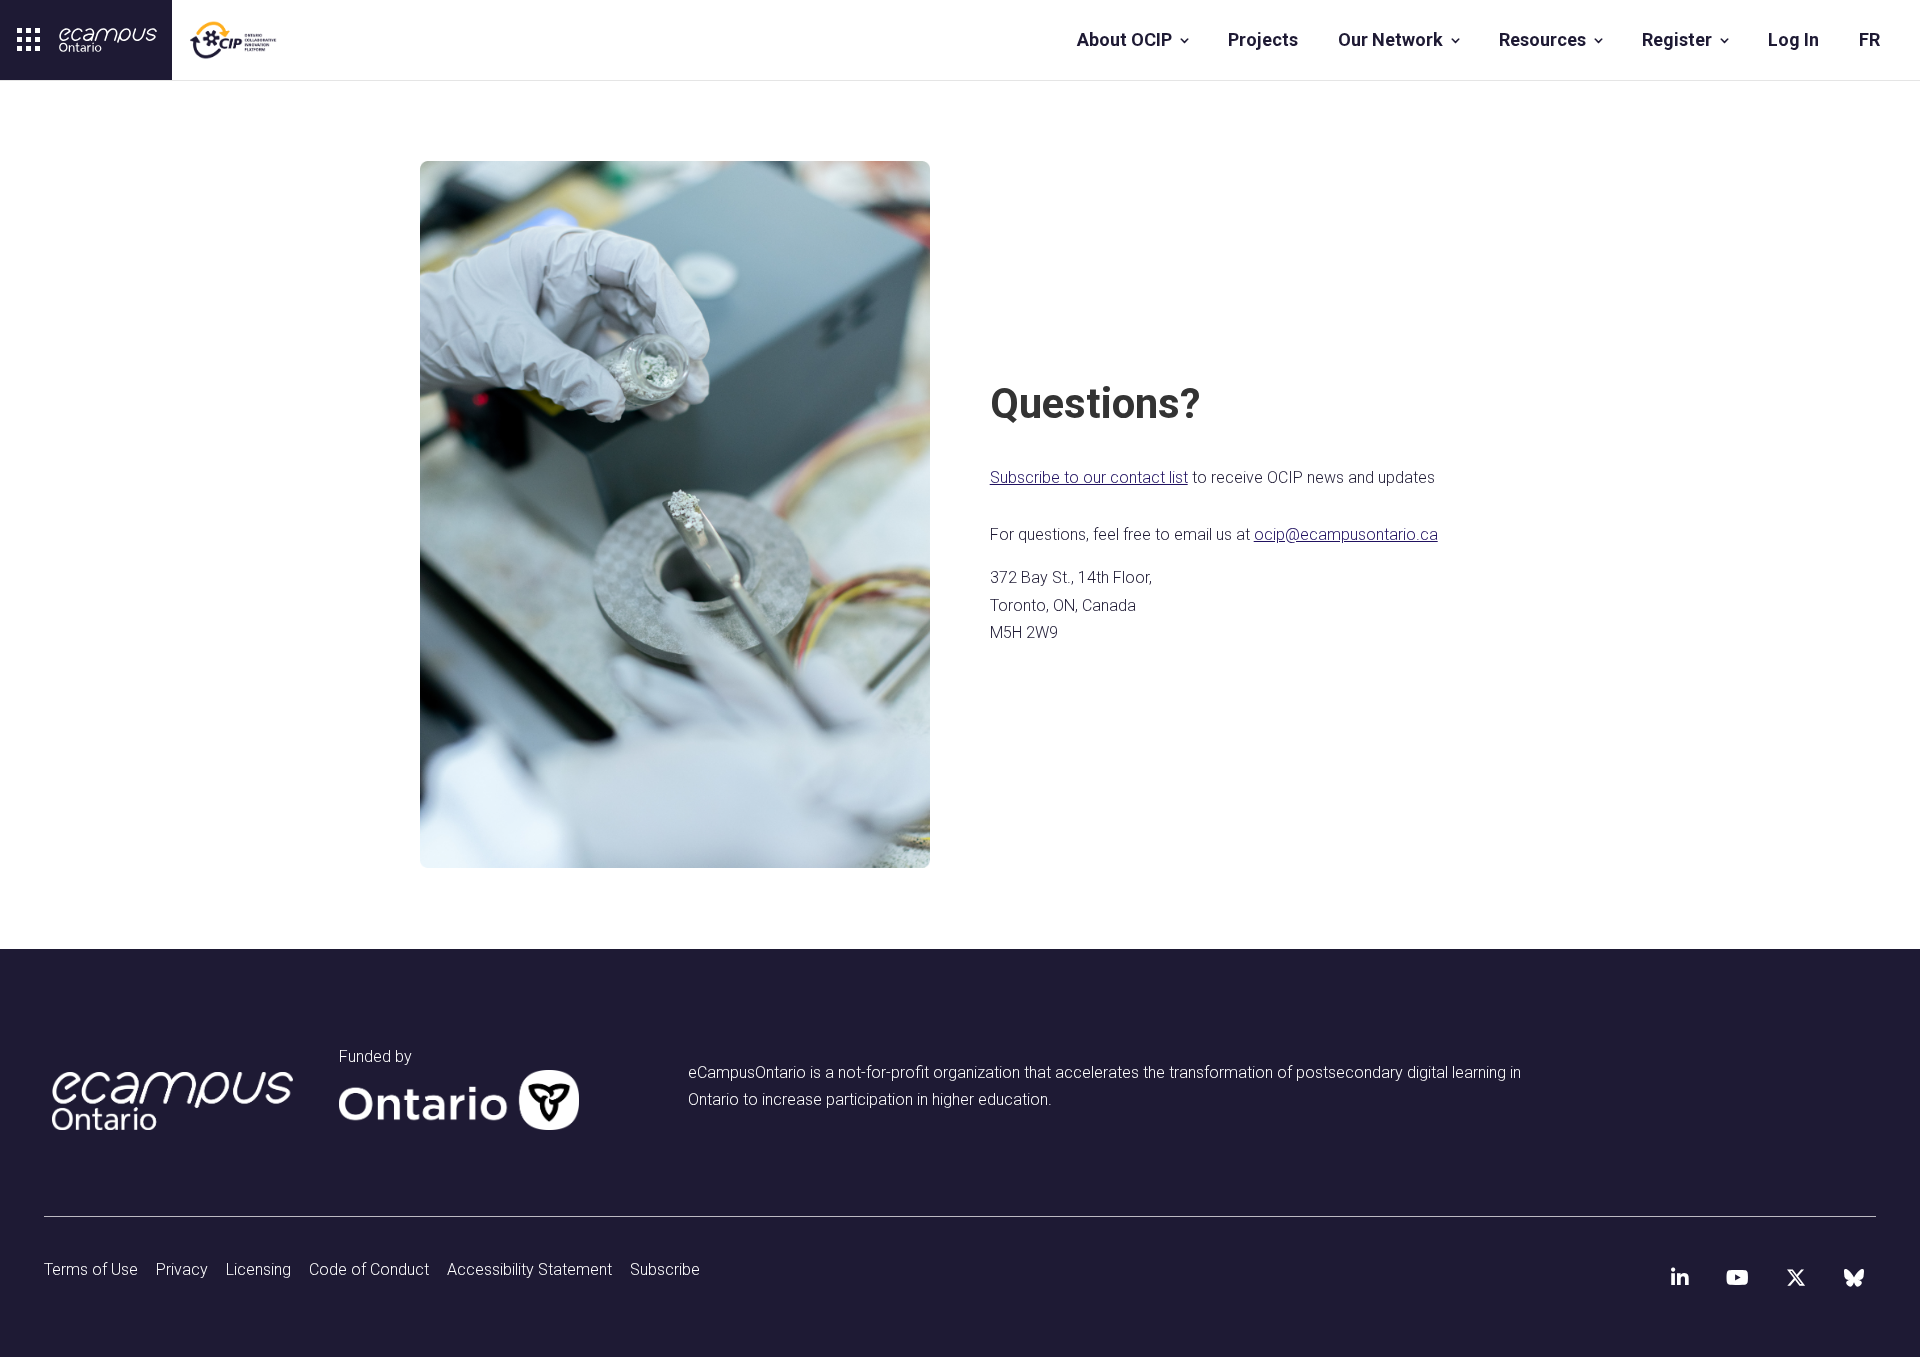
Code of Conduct (369, 1269)
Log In (1793, 39)
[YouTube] (1738, 1278)
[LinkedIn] (1680, 1278)
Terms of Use (91, 1269)
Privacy (182, 1269)
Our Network (1390, 39)
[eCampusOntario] (108, 40)
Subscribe (665, 1269)
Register (1677, 39)
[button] (29, 40)
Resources (1542, 39)
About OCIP (1124, 39)
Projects (1263, 39)
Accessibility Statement (529, 1269)
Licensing (258, 1269)
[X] (1796, 1278)
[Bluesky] (1854, 1278)
